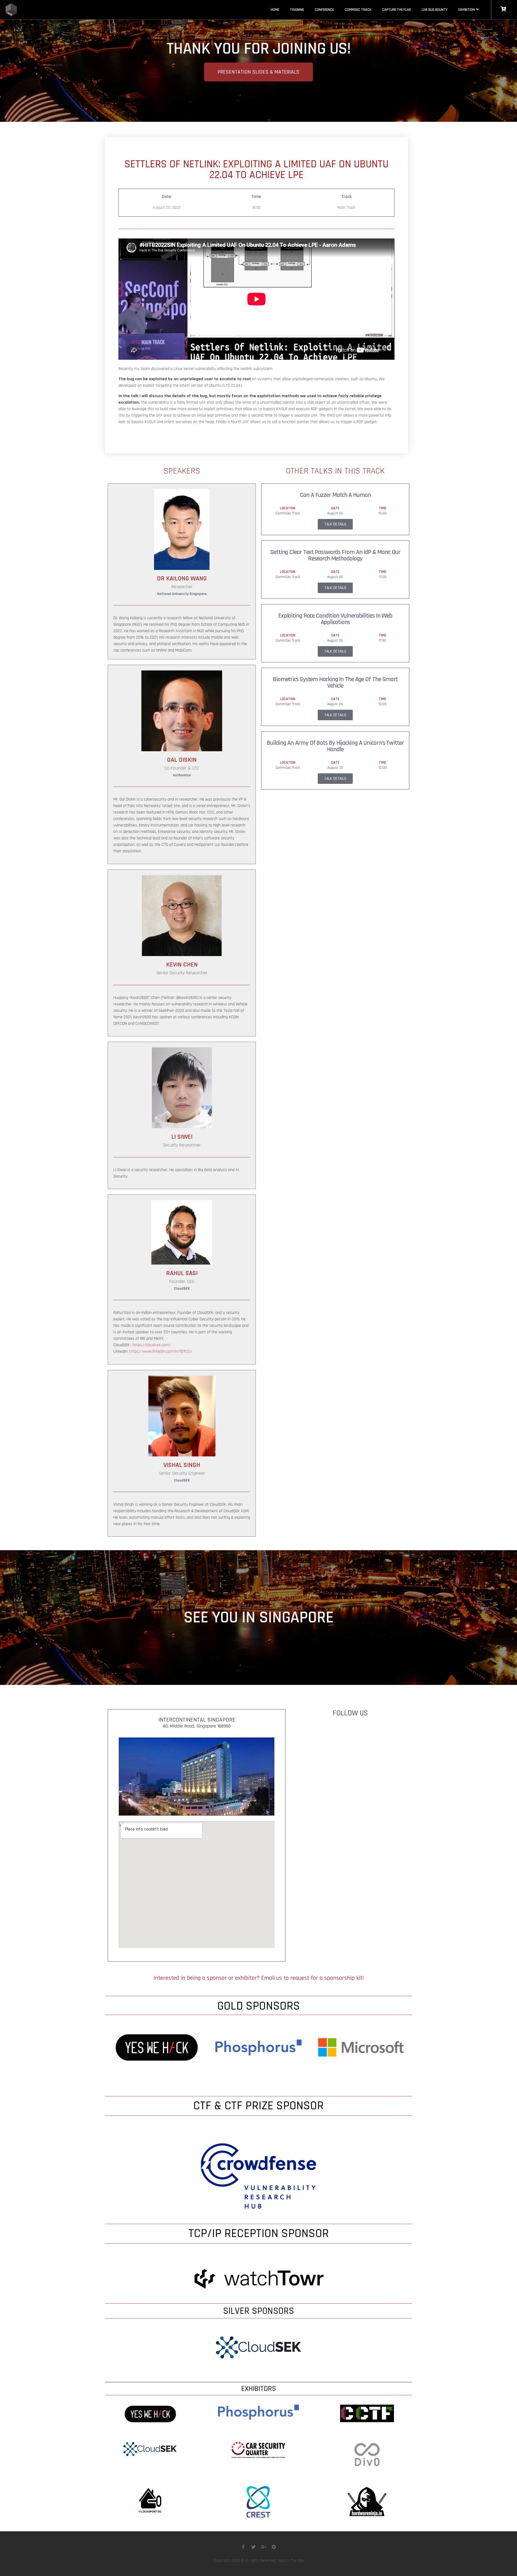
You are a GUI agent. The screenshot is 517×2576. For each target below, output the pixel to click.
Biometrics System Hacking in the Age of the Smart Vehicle (335, 683)
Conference (324, 10)
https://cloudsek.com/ (151, 1345)
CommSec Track (358, 10)
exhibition (467, 10)
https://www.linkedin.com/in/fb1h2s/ (161, 1351)
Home (275, 10)
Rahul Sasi (182, 1273)
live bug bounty (435, 10)
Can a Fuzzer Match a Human (335, 495)
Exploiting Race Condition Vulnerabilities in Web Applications (335, 619)
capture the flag (397, 10)
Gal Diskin (182, 760)
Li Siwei (182, 1137)
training (297, 10)
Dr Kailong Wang (182, 579)
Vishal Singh (182, 1465)
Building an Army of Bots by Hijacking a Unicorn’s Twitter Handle (335, 746)
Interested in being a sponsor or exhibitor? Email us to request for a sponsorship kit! (259, 1978)
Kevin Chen (182, 965)
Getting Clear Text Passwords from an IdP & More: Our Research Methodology (335, 555)
